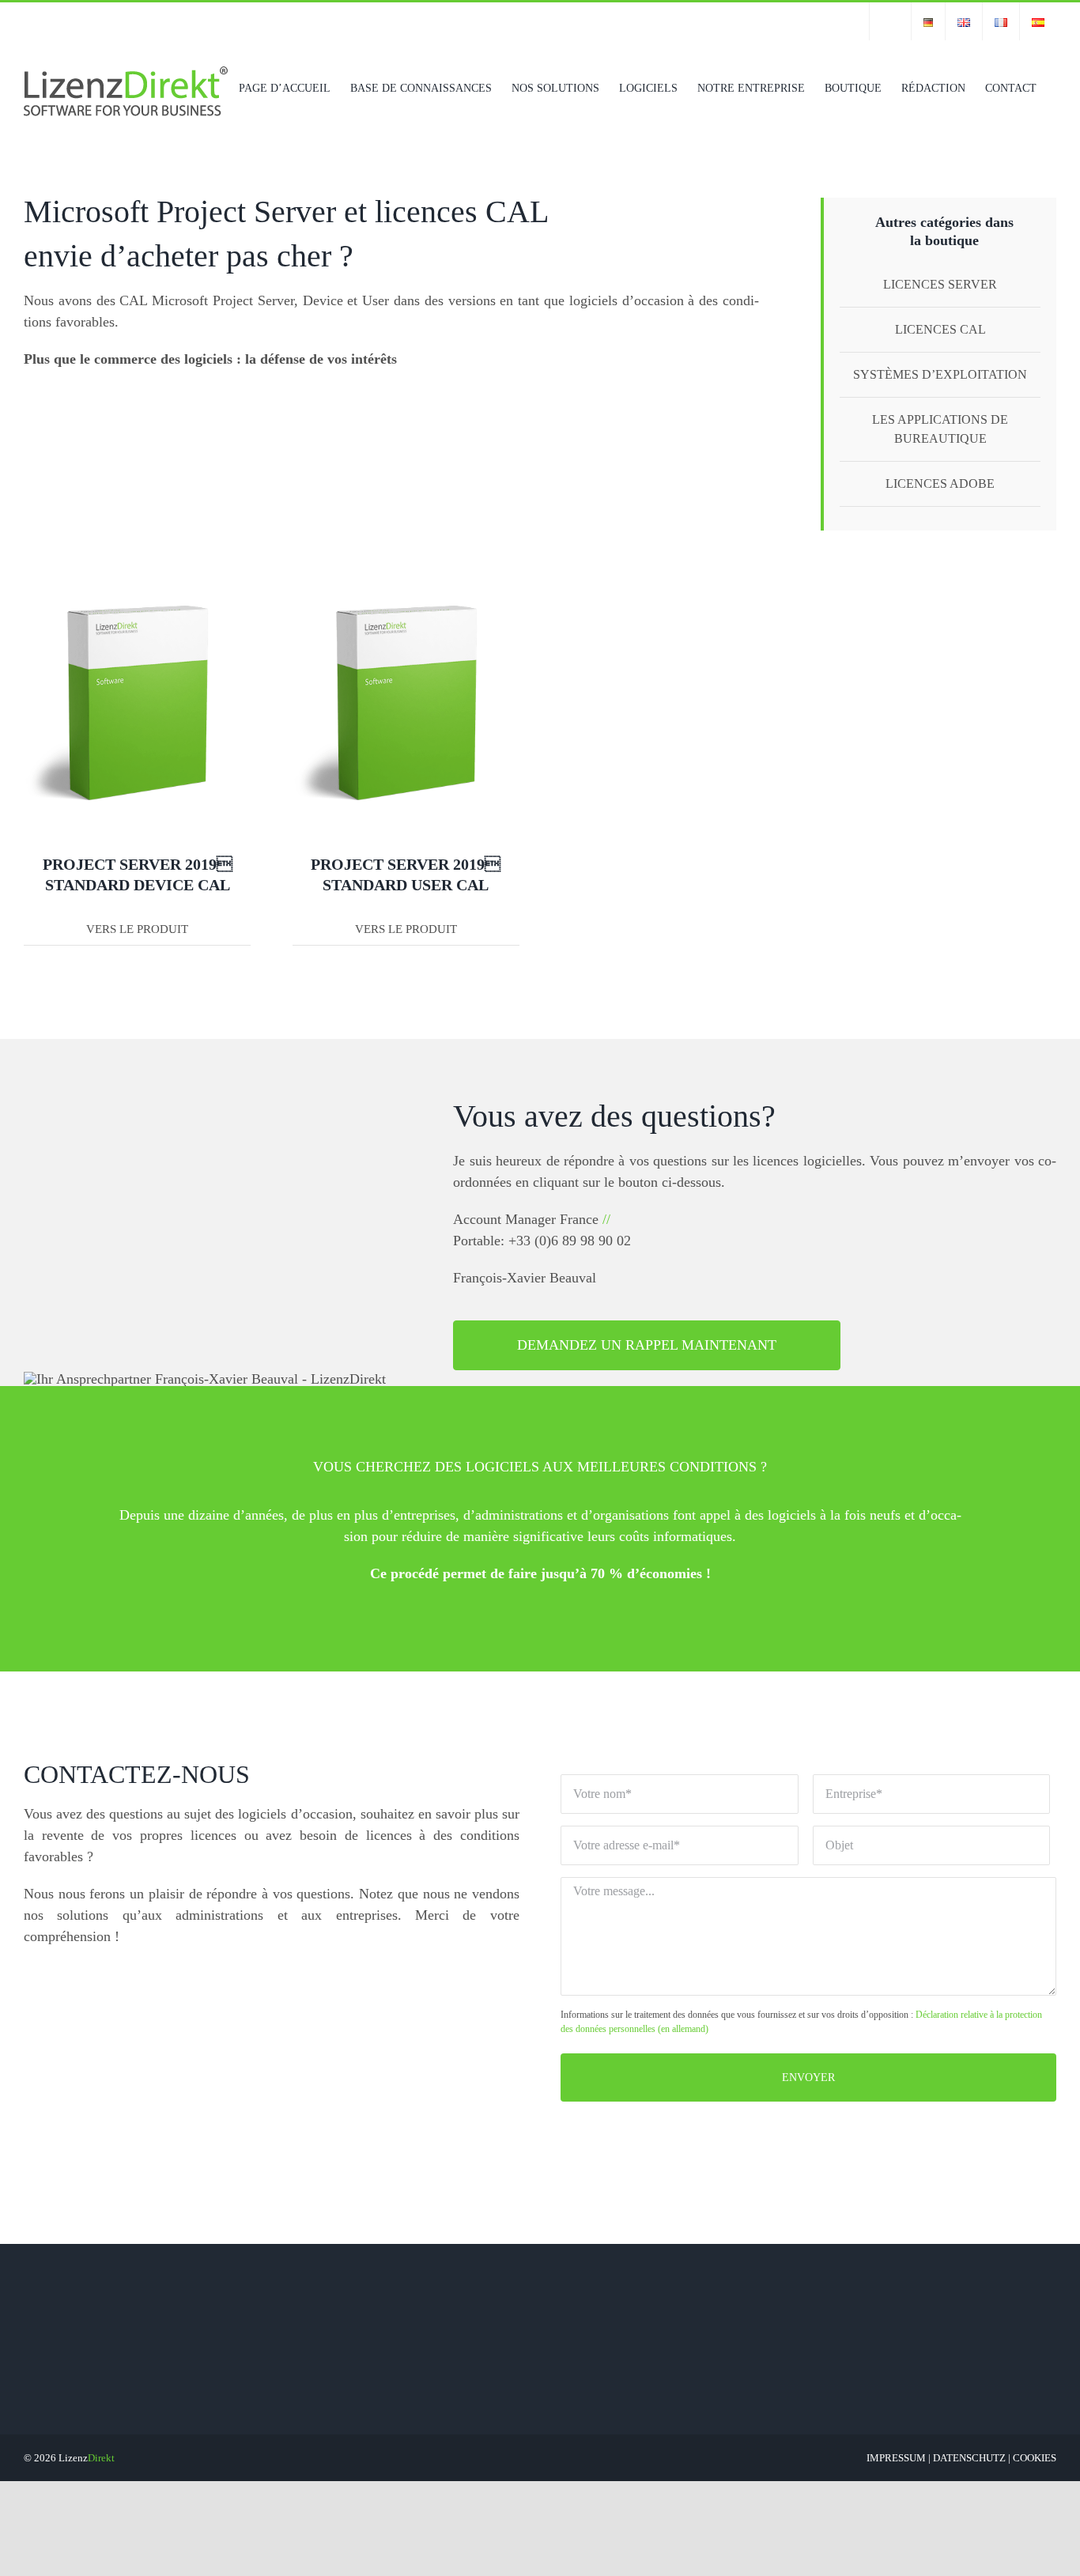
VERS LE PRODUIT (137, 929)
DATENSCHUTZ (969, 2458)
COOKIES (1035, 2458)
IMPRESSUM (896, 2458)
